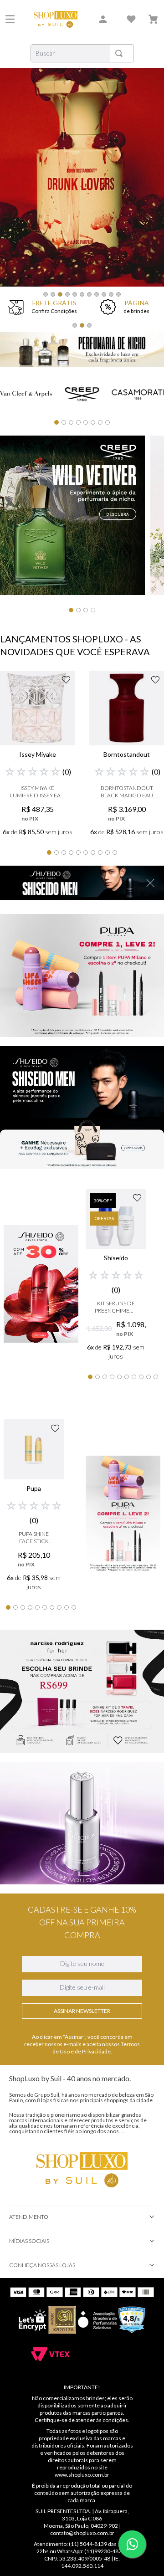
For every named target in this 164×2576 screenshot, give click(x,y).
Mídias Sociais (29, 2241)
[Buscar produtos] (121, 53)
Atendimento (29, 2217)
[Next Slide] (147, 189)
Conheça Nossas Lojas (42, 2265)
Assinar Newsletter (82, 2011)
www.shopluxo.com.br (82, 2475)
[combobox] (82, 53)
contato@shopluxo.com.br (82, 2533)
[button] (46, 294)
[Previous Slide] (17, 189)
